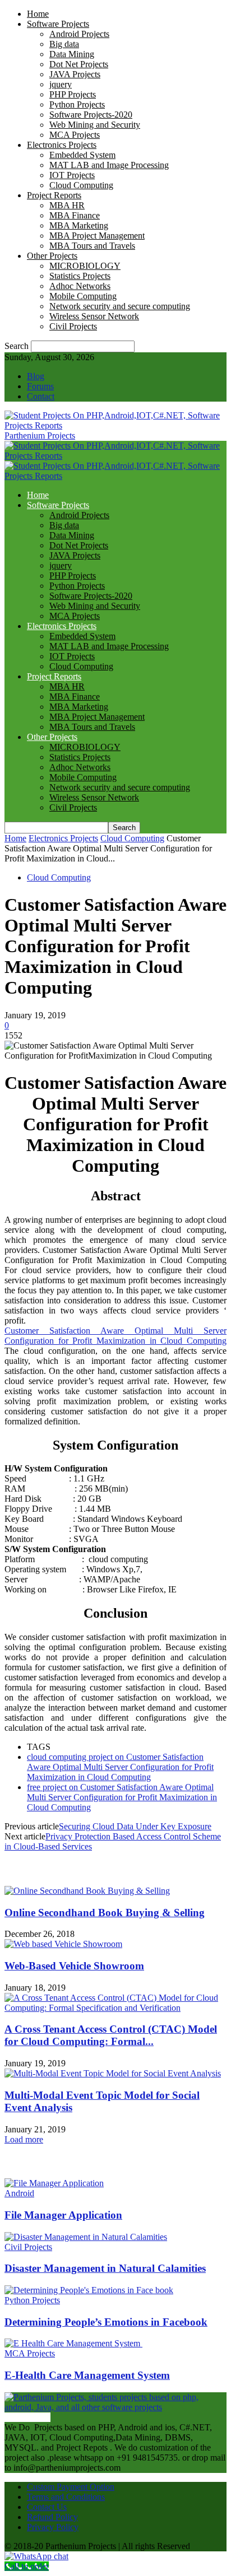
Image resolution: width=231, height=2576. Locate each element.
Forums (40, 386)
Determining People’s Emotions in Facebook (106, 2322)
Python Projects (77, 104)
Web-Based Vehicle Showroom (74, 1966)
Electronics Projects (62, 145)
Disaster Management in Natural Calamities (105, 2268)
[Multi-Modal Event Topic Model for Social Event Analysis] (113, 2073)
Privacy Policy (53, 2527)
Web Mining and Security (95, 125)
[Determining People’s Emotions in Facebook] (89, 2290)
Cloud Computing (81, 185)
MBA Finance (75, 215)
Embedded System (82, 155)
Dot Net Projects (79, 64)
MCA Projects (75, 135)
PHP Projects (73, 94)
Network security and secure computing (120, 306)
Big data (64, 44)
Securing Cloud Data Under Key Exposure (135, 1826)
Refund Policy (52, 2517)
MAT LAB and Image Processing (109, 165)
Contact (41, 396)
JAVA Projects (75, 74)
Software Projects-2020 (91, 115)
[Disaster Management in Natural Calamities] (86, 2237)
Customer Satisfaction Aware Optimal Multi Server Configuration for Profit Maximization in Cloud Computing (115, 1336)
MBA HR (67, 205)
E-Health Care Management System (87, 2375)
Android (19, 2193)
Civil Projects (73, 326)
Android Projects (79, 34)
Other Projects (52, 256)
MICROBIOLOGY (85, 266)
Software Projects (58, 24)
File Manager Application (63, 2215)
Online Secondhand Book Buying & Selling (105, 1913)
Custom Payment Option (71, 2487)
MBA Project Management (97, 236)
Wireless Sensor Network (94, 316)
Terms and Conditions (66, 2497)
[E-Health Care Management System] (73, 2343)
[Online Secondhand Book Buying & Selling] (87, 1891)
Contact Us (47, 2507)
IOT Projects (72, 175)
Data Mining (72, 54)
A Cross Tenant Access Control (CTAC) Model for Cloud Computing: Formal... (111, 2035)
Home (38, 14)
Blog (36, 376)
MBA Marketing (79, 225)
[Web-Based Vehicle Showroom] (63, 1944)
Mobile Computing (83, 296)
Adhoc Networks (80, 286)
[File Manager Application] (54, 2183)
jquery (61, 84)
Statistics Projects (80, 276)
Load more (24, 2139)
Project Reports (54, 195)
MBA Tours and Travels (92, 246)
